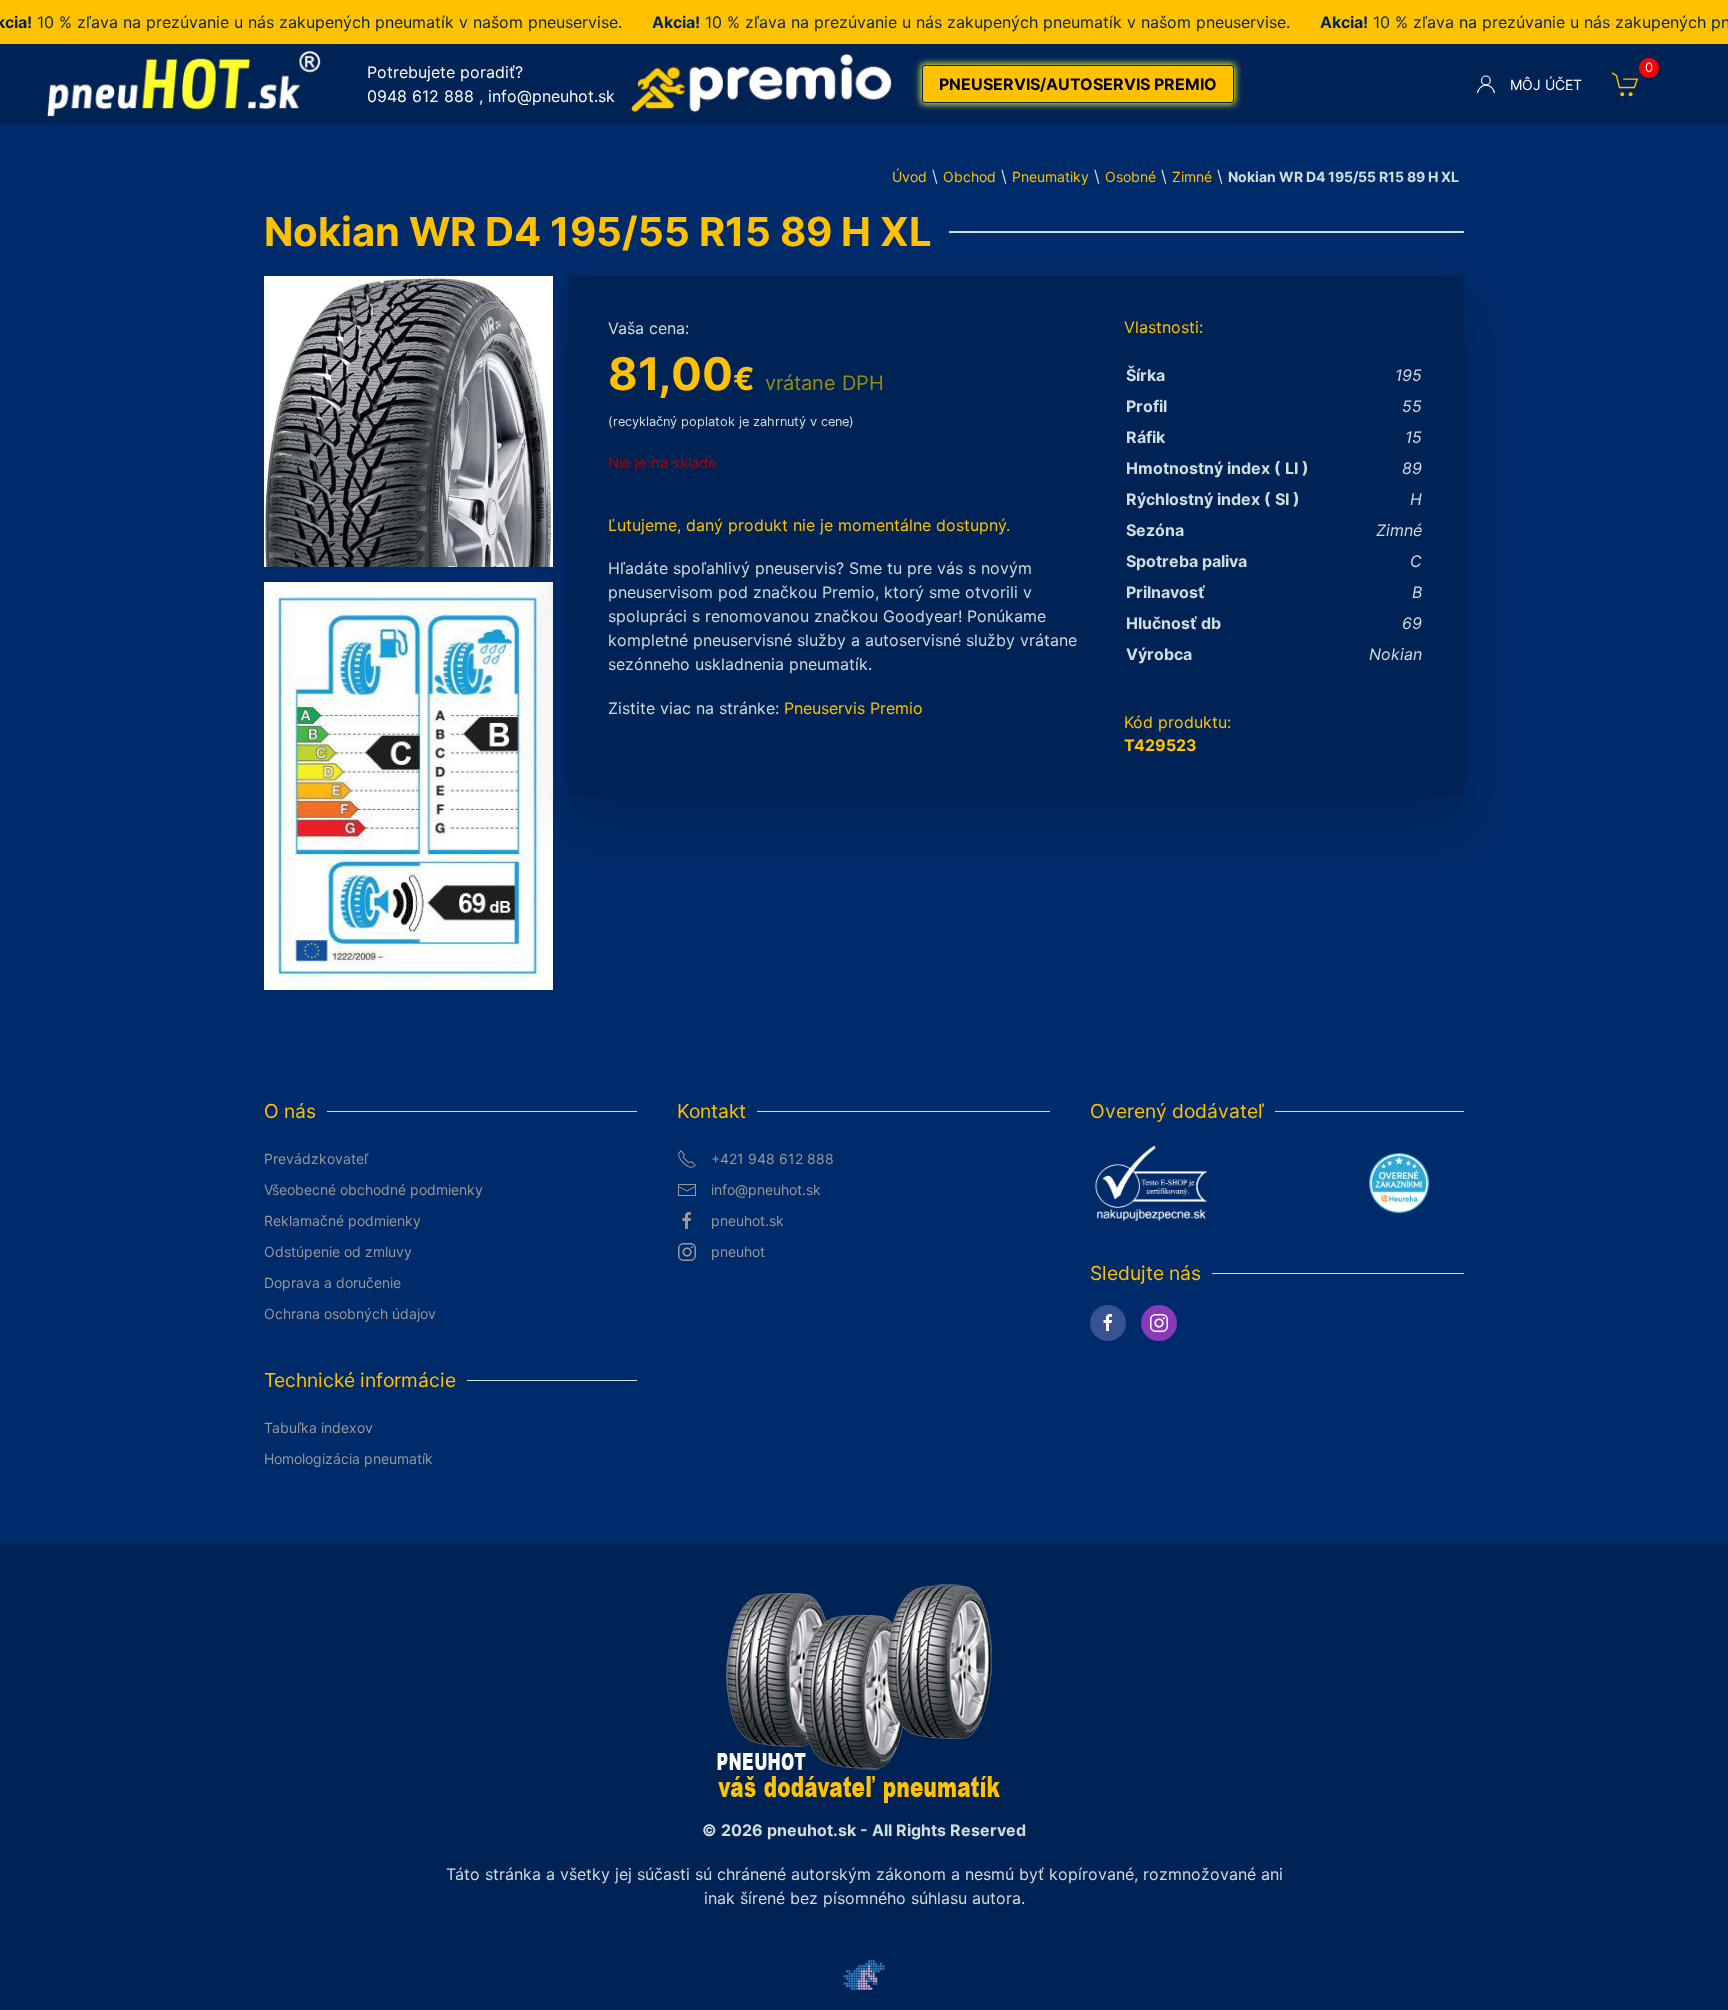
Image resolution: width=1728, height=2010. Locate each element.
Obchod (969, 176)
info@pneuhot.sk (551, 96)
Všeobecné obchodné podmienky (373, 1189)
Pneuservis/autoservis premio (1078, 84)
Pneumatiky (1050, 176)
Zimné (1192, 176)
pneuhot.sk (747, 1220)
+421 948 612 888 (772, 1158)
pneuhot (738, 1251)
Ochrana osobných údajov (350, 1313)
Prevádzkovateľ (316, 1158)
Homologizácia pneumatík (348, 1458)
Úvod (909, 176)
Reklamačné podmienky (342, 1220)
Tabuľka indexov (318, 1427)
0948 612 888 (420, 96)
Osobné (1130, 176)
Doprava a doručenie (332, 1282)
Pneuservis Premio (853, 708)
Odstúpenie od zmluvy (338, 1251)
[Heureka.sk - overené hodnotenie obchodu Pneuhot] (1399, 1181)
